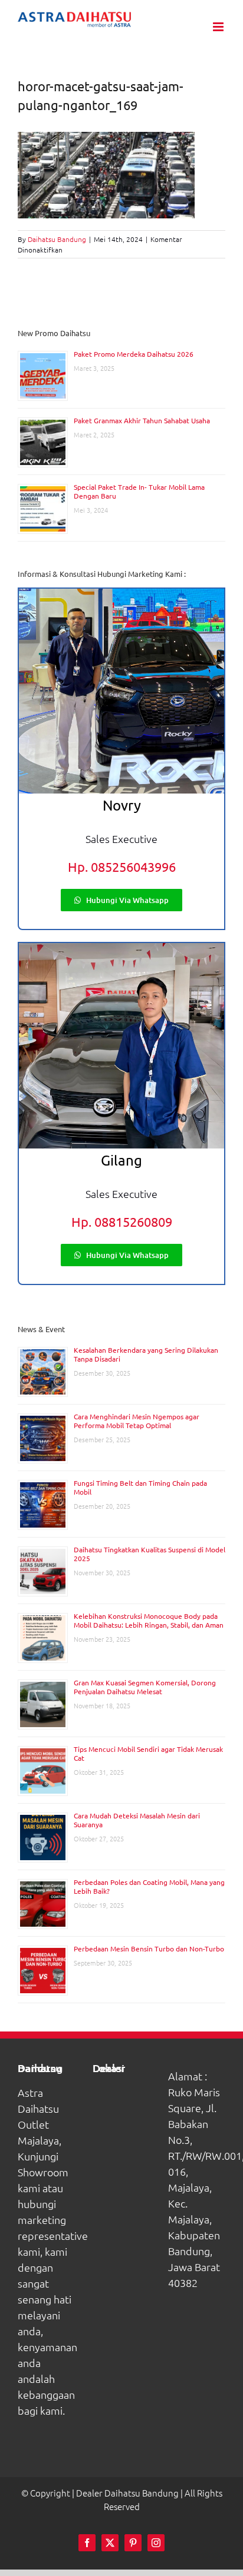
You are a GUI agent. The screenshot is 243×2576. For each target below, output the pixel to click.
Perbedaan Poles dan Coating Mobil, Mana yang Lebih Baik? (149, 1886)
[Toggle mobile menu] (219, 27)
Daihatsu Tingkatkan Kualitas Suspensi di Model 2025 (150, 1554)
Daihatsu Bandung (57, 239)
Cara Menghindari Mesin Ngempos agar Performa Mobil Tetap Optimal (137, 1421)
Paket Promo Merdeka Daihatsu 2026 (134, 354)
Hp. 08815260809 (122, 1221)
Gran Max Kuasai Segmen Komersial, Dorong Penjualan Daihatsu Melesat (145, 1687)
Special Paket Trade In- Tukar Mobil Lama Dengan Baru (139, 491)
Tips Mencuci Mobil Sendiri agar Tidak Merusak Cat (148, 1753)
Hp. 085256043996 (122, 867)
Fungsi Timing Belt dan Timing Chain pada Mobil (140, 1487)
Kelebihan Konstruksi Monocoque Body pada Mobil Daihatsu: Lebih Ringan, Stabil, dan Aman (149, 1620)
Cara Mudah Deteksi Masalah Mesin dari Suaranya (137, 1820)
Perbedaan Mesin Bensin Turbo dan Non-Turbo (149, 1948)
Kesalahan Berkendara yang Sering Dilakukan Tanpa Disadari (146, 1354)
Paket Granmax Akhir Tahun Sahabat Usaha (142, 420)
